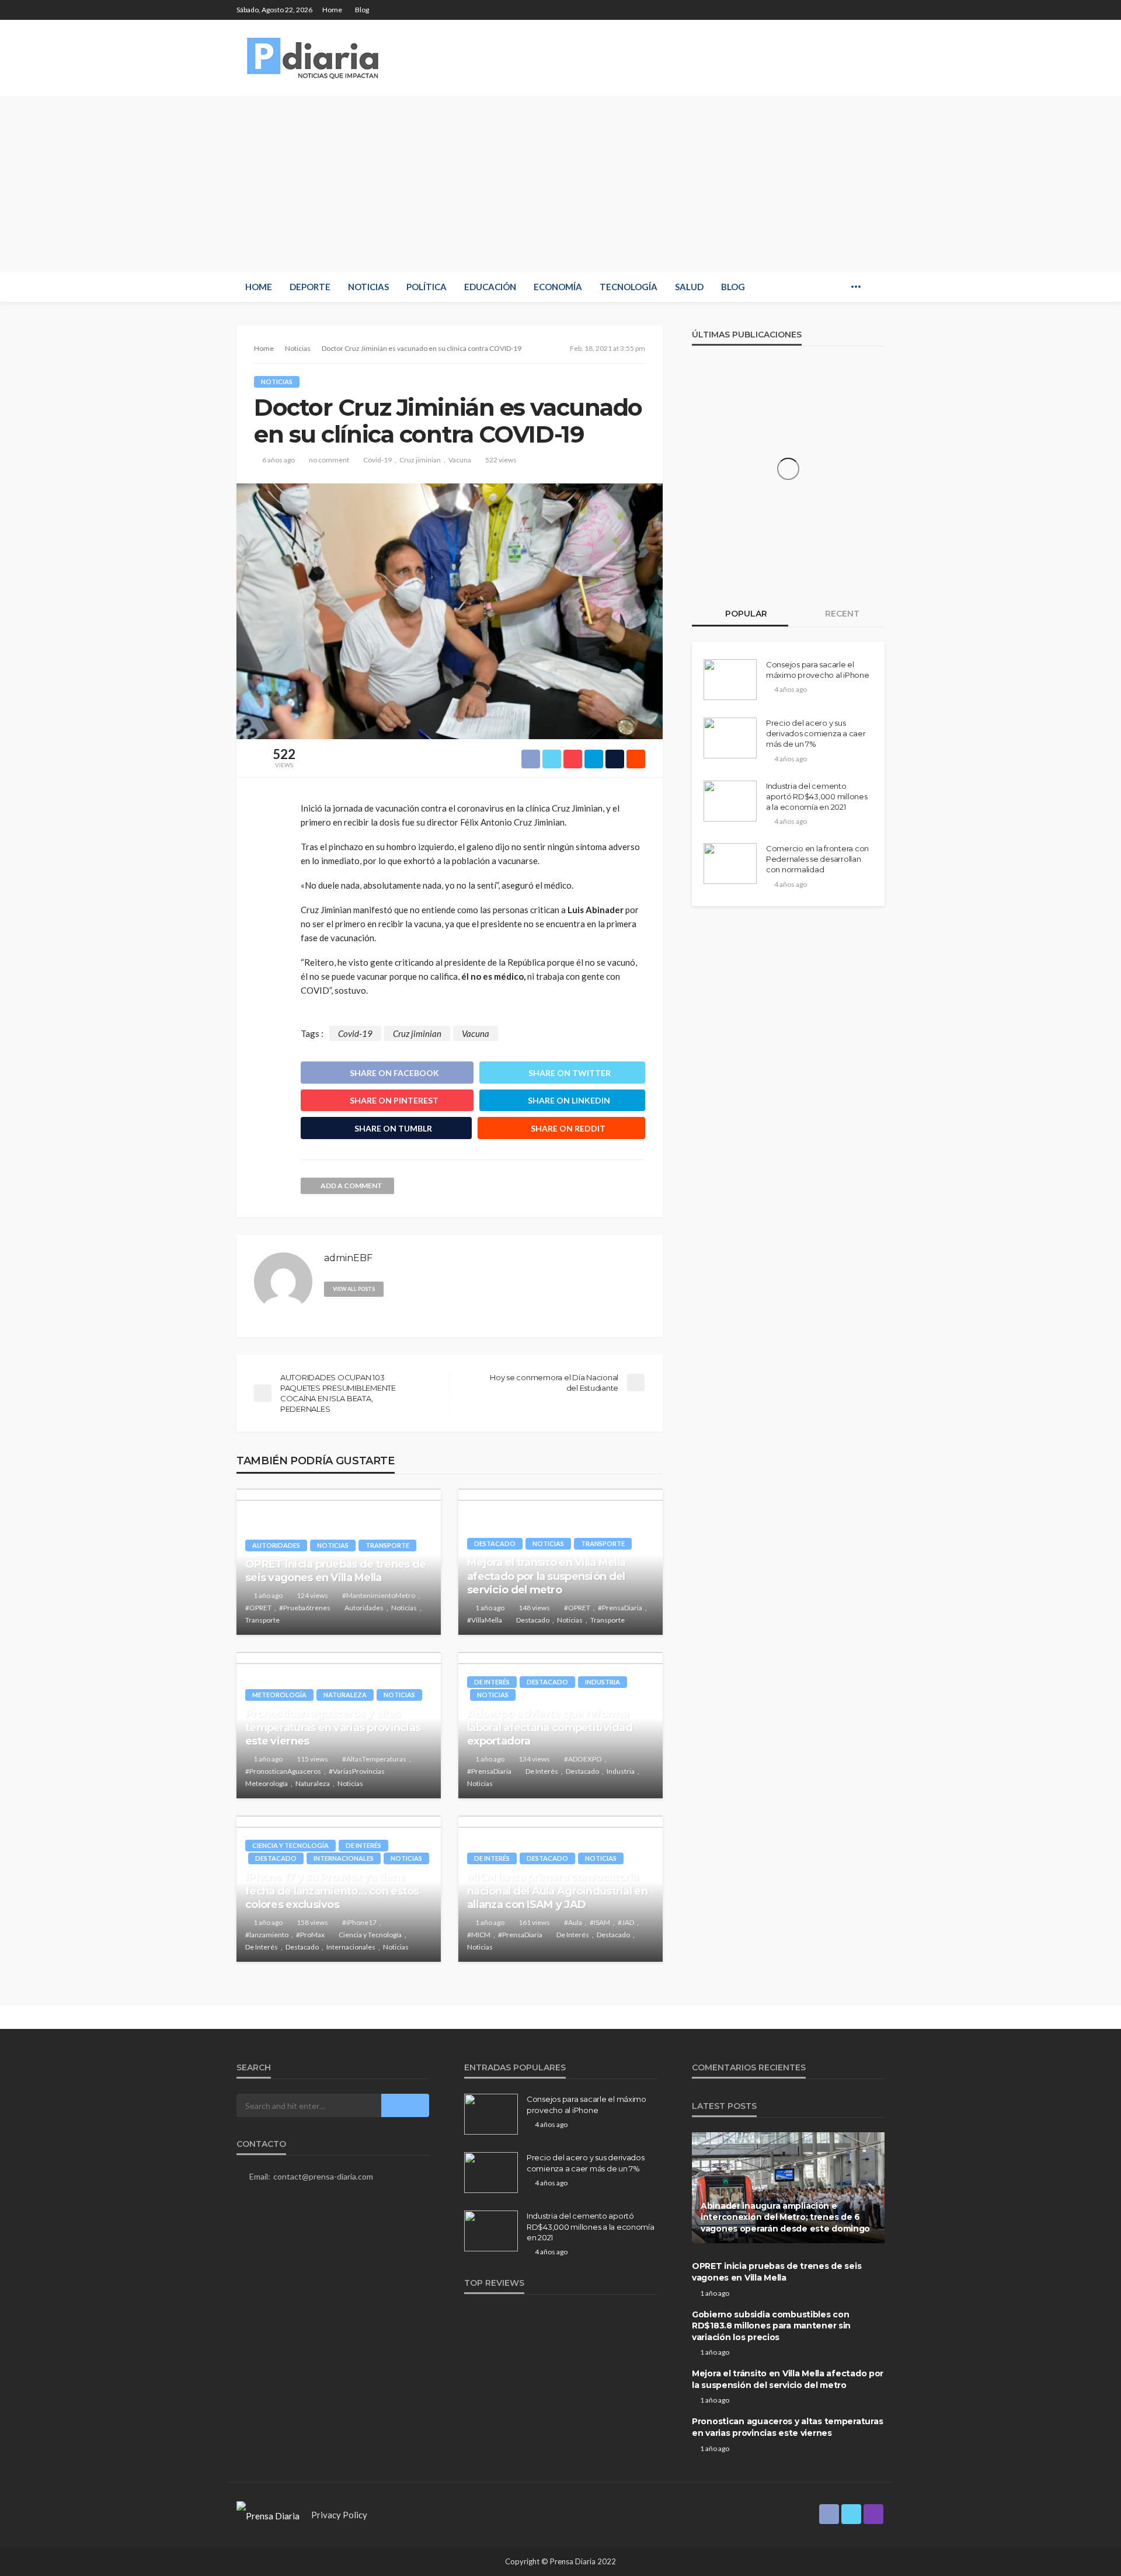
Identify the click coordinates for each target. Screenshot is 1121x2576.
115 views (312, 1759)
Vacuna (460, 460)
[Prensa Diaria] (315, 58)
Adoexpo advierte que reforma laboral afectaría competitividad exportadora (550, 1727)
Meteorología (279, 1695)
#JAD (626, 1922)
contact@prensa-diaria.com (323, 2176)
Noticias (368, 287)
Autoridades (276, 1545)
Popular (745, 614)
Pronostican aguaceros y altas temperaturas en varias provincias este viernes (333, 1727)
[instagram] (877, 10)
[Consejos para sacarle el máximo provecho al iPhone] (730, 680)
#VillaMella (485, 1620)
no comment (329, 460)
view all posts (354, 1289)
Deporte (310, 287)
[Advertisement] (560, 184)
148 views (534, 1608)
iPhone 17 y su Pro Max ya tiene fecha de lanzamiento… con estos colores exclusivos (332, 1891)
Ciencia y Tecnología (290, 1845)
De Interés (492, 1682)
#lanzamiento (267, 1935)
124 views (312, 1595)
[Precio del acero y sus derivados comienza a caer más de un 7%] (730, 738)
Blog (362, 10)
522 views (501, 460)
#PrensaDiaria (620, 1608)
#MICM (479, 1935)
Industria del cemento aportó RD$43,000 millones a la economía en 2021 (817, 796)
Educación (490, 287)
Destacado (495, 1543)
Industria (603, 1682)
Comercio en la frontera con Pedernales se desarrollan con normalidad (817, 859)
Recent (841, 614)
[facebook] (847, 10)
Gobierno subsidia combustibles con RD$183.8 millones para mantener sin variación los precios (771, 2326)
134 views (534, 1759)
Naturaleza (345, 1695)
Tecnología (629, 287)
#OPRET (258, 1608)
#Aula (573, 1922)
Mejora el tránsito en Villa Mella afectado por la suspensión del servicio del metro (546, 1576)
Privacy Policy (339, 2515)
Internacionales (344, 1858)
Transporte (387, 1545)
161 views (534, 1922)
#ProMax (310, 1935)
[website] (398, 1288)
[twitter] (862, 10)
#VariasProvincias (357, 1771)
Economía (558, 287)
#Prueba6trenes (305, 1608)
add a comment (351, 1186)
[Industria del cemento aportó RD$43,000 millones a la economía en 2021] (730, 801)
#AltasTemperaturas (374, 1759)
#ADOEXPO (583, 1759)
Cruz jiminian (420, 460)
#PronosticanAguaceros (283, 1771)
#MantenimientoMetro (379, 1595)
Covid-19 (377, 460)
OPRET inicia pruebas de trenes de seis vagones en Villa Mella (335, 1571)
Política (427, 287)
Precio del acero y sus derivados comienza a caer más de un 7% (816, 733)
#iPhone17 (359, 1922)
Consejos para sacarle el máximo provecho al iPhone (818, 670)
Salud (689, 287)
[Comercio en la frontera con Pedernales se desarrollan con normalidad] (730, 864)
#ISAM (600, 1922)
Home (332, 10)
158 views (312, 1922)
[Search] (875, 287)
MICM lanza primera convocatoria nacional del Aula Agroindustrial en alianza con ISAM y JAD (557, 1891)
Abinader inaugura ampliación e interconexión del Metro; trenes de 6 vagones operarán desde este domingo (785, 2217)
